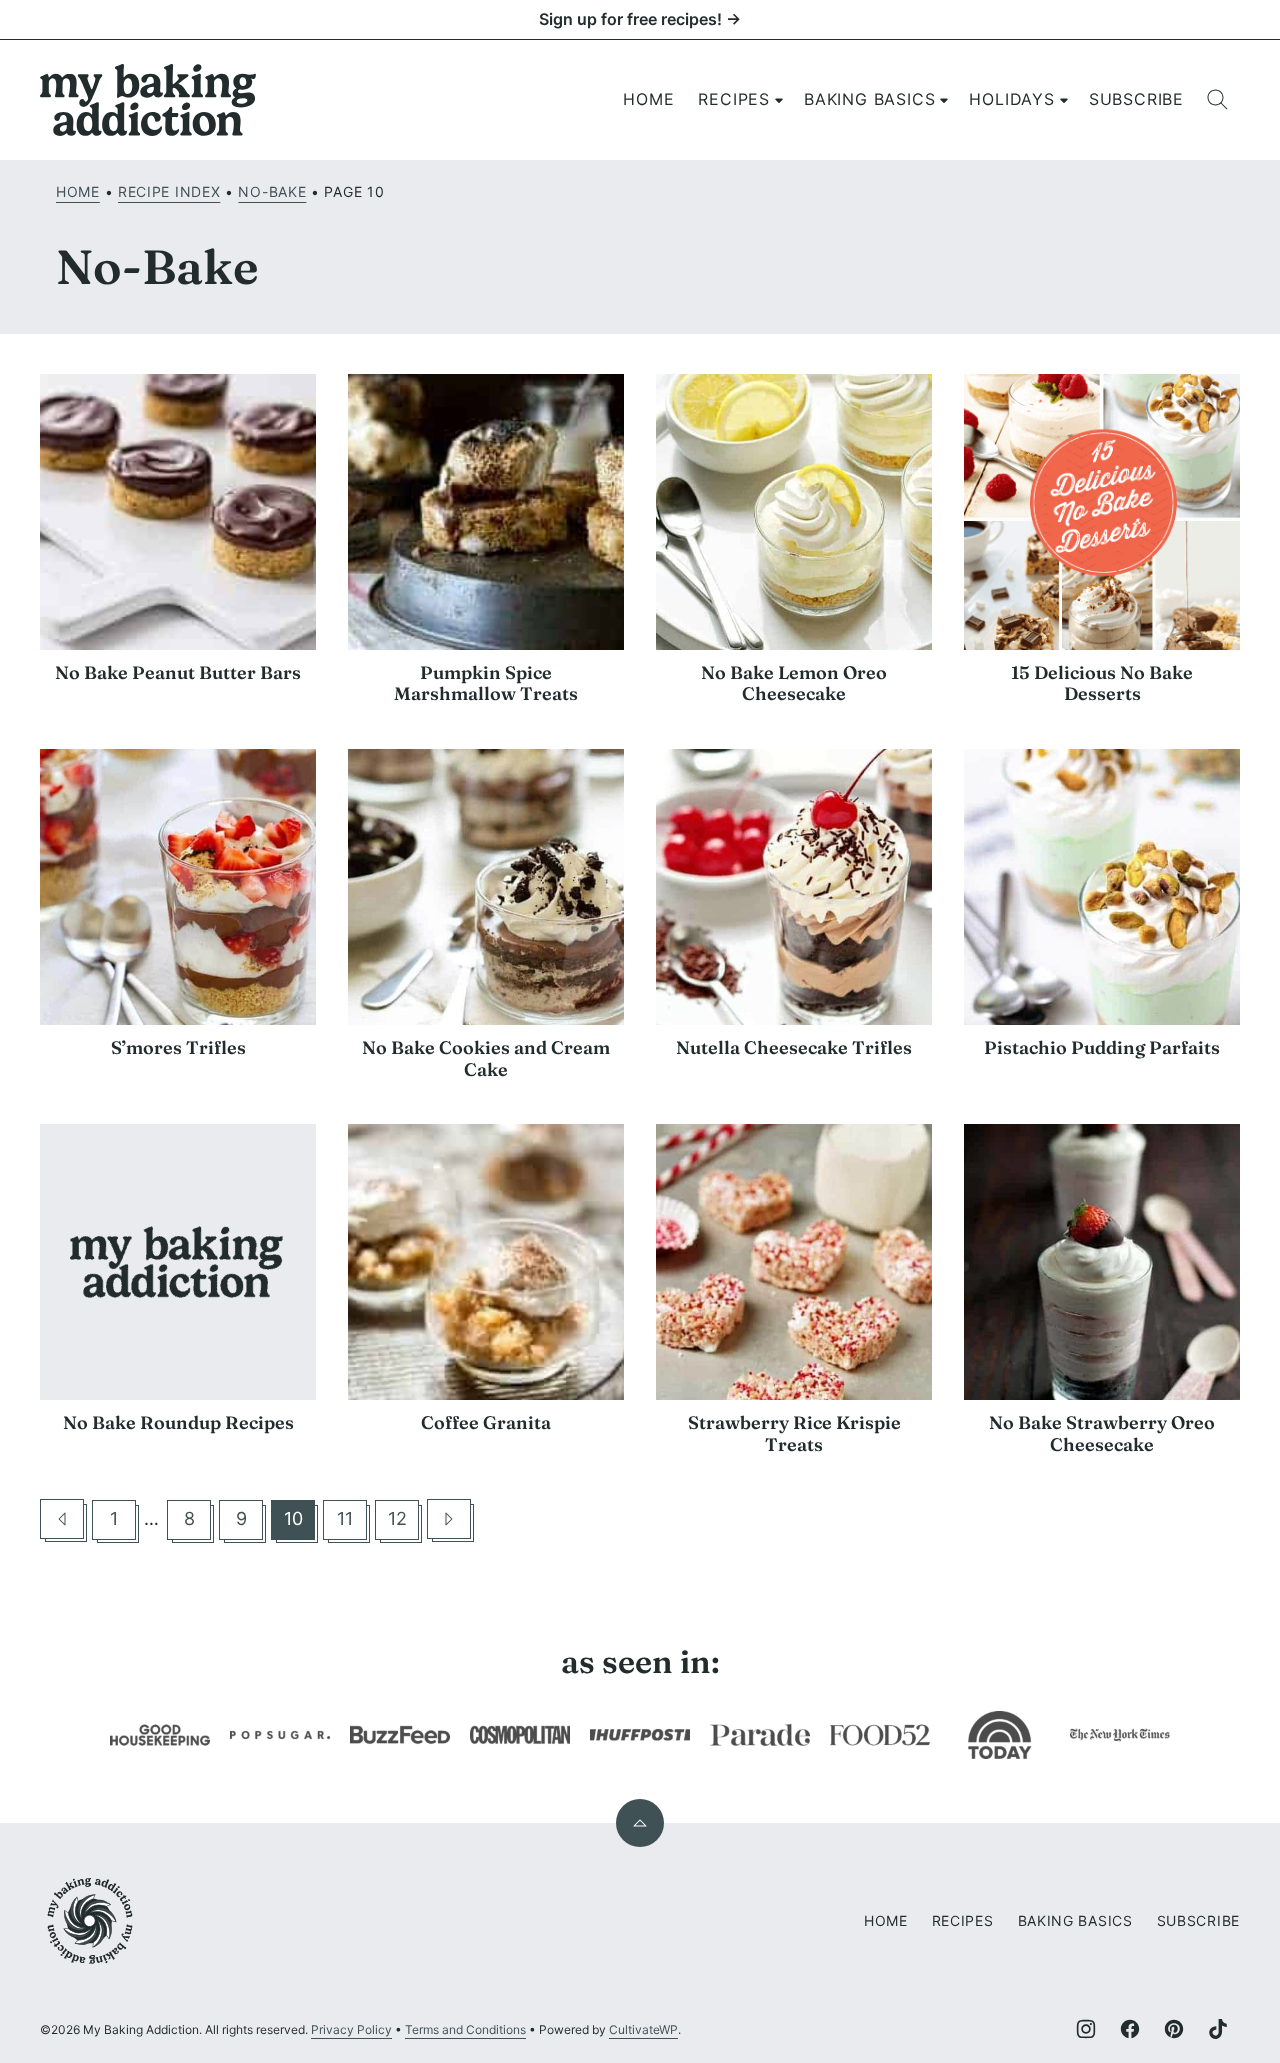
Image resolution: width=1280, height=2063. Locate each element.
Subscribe (1136, 99)
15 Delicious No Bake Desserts (1102, 683)
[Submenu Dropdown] (779, 100)
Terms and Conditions (465, 2029)
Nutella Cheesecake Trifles (794, 1047)
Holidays (1011, 99)
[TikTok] (1218, 2029)
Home (648, 99)
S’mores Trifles (178, 1047)
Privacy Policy (351, 2029)
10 (299, 1523)
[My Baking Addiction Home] (149, 100)
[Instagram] (1086, 2029)
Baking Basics (869, 99)
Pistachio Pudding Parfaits (1102, 1047)
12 (403, 1523)
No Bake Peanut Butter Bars (178, 672)
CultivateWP (643, 2029)
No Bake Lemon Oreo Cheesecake (794, 683)
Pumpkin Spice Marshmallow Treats (486, 683)
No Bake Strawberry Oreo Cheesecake (1102, 1433)
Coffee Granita (486, 1422)
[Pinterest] (1174, 2029)
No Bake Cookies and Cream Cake (486, 1058)
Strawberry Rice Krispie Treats (794, 1433)
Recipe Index (169, 191)
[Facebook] (1130, 2029)
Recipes (734, 99)
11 (352, 1523)
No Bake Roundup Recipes (178, 1422)
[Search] (1218, 100)
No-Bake (272, 191)
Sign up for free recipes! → (640, 19)
